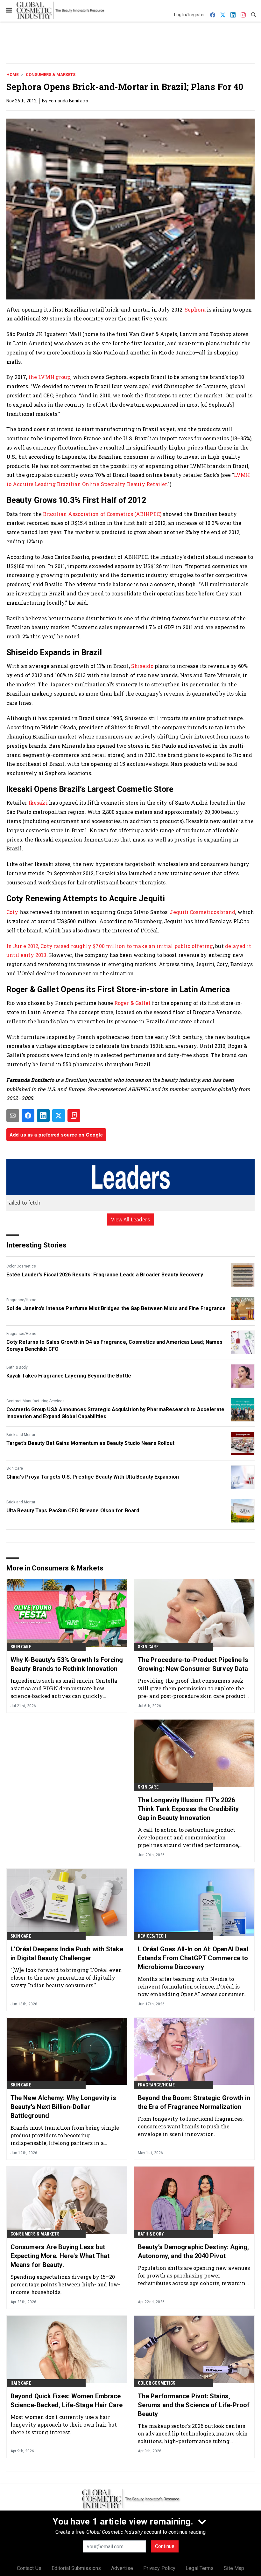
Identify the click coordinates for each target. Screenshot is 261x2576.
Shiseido (142, 666)
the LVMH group (49, 377)
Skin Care (15, 1468)
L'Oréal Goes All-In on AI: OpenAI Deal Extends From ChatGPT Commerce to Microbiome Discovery (193, 1958)
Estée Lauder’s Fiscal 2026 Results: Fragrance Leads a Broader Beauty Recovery (105, 1275)
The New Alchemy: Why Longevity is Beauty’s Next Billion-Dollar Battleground (63, 2107)
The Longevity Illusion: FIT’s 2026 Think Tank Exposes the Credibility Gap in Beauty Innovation (188, 1809)
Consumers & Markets (51, 75)
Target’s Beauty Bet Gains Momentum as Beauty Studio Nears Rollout (91, 1443)
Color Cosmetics (21, 1266)
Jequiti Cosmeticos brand (202, 912)
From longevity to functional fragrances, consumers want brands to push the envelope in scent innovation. (191, 2126)
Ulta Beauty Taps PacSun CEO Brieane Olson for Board (73, 1511)
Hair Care (21, 2383)
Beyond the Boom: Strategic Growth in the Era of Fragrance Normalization (194, 2102)
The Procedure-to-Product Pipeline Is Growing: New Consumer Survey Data (193, 1664)
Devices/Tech (152, 1936)
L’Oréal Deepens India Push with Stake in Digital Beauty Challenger (67, 1954)
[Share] (28, 1116)
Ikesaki (38, 803)
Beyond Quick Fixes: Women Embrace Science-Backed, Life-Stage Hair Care (67, 2401)
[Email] (13, 1116)
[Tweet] (59, 1116)
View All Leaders (131, 1219)
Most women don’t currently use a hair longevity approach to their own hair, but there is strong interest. (64, 2425)
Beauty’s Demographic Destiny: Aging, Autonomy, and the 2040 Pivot (194, 2251)
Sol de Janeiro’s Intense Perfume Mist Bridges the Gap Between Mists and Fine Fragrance (116, 1308)
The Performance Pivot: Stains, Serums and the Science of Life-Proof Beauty (194, 2405)
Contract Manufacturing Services (35, 1401)
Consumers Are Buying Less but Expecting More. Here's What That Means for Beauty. (60, 2256)
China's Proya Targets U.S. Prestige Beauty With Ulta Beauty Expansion (93, 1477)
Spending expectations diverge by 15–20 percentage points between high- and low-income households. (65, 2284)
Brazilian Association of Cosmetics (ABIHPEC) (102, 514)
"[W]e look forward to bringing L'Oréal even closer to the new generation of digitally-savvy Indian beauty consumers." (66, 1978)
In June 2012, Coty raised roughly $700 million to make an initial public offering (110, 946)
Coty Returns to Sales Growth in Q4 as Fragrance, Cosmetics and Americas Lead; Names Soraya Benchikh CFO (114, 1346)
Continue (165, 2546)
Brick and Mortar (21, 1435)
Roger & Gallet (132, 1003)
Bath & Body (17, 1367)
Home (12, 75)
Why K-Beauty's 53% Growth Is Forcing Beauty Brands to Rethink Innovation (67, 1664)
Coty (12, 912)
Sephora (195, 309)
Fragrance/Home (21, 1300)
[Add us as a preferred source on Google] (74, 1116)
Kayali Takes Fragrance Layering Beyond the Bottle (69, 1376)
